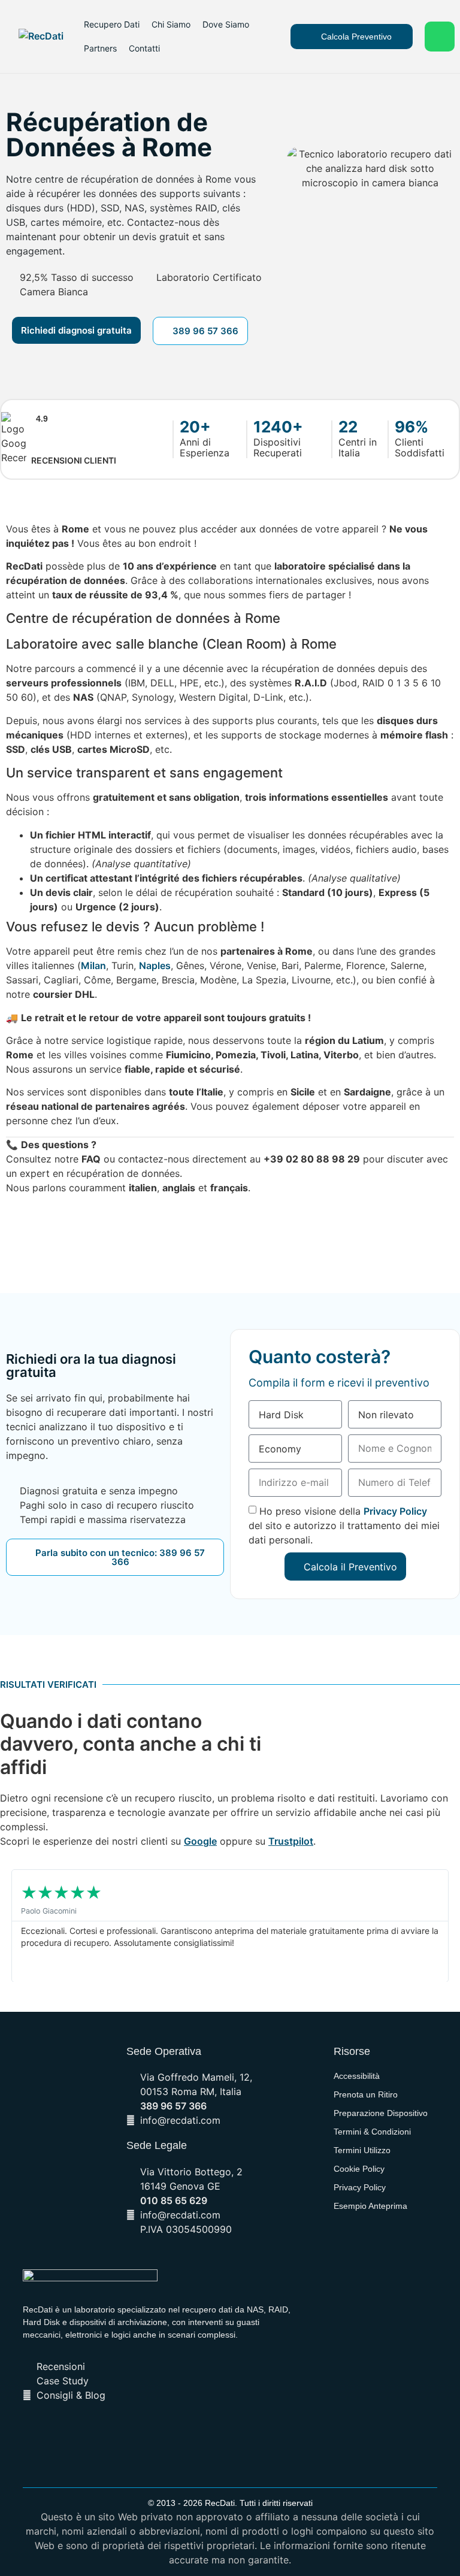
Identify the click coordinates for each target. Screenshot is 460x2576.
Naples (155, 965)
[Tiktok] (188, 2433)
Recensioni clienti (74, 460)
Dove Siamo (226, 24)
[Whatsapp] (440, 37)
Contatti (144, 48)
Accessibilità (357, 2076)
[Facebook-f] (107, 2433)
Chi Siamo (171, 24)
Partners (100, 48)
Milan (93, 965)
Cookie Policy (359, 2169)
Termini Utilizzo (362, 2150)
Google (200, 1841)
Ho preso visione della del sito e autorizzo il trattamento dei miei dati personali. (344, 1525)
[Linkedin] (147, 2433)
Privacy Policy (395, 1511)
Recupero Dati (112, 24)
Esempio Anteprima (370, 2206)
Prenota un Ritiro (366, 2094)
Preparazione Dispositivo (381, 2113)
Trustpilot (291, 1841)
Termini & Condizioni (372, 2132)
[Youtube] (168, 2433)
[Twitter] (127, 2433)
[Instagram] (208, 2433)
